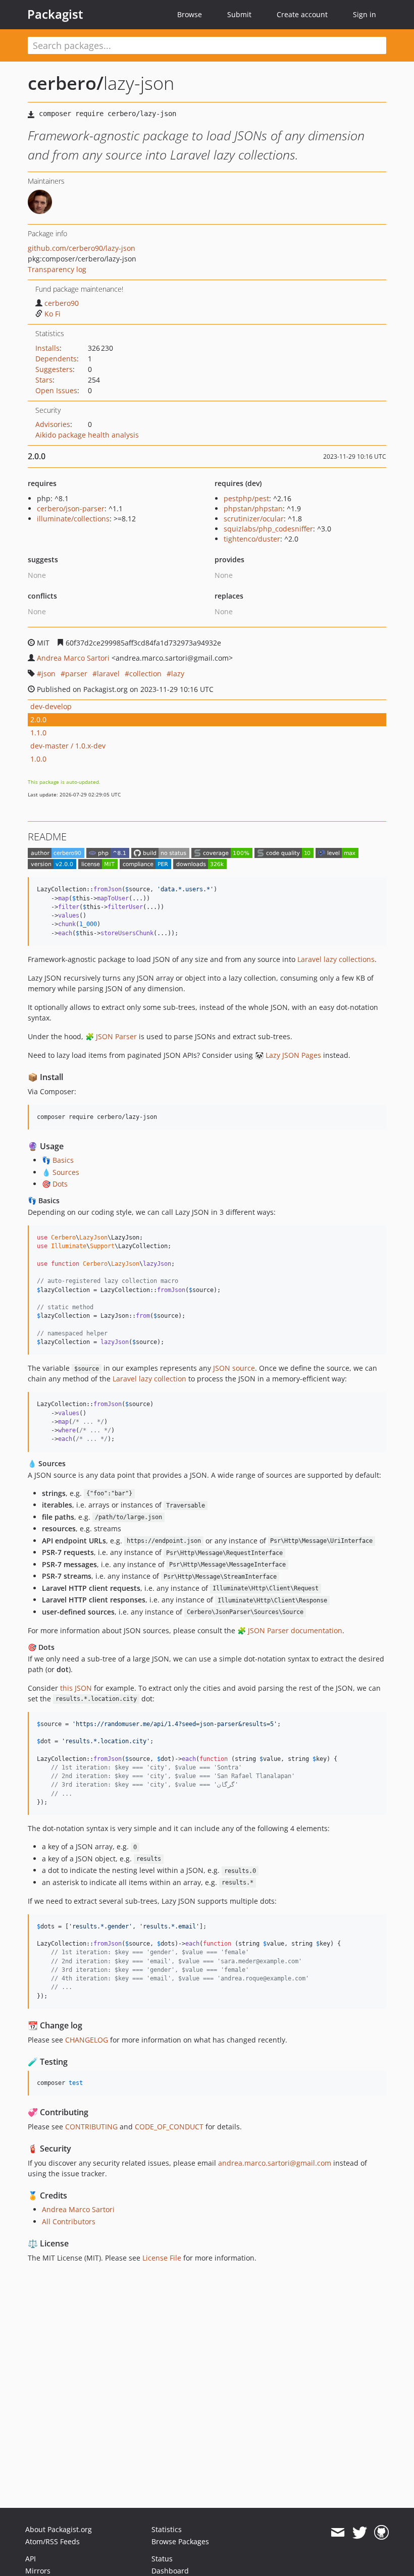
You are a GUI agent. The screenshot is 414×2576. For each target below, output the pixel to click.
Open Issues (56, 390)
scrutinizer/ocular (254, 519)
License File (162, 2258)
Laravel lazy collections (336, 959)
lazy (178, 674)
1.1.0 (38, 733)
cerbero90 (62, 303)
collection (145, 674)
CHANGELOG (87, 2040)
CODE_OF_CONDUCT (169, 2127)
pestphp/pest (246, 498)
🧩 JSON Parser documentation (290, 1630)
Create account (302, 14)
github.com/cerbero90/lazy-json (82, 248)
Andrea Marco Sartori (73, 658)
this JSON (76, 1688)
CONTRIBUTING (91, 2127)
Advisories (53, 424)
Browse (190, 14)
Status (162, 2559)
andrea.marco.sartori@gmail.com (275, 2163)
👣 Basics (58, 1160)
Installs (47, 348)
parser (76, 674)
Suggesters (54, 369)
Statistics (167, 2529)
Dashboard (170, 2571)
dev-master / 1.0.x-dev (68, 746)
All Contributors (69, 2221)
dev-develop (51, 706)
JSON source (234, 1368)
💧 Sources (61, 1172)
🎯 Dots (55, 1184)
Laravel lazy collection (149, 1379)
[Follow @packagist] (360, 2533)
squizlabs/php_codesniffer (268, 529)
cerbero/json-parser (71, 508)
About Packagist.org (59, 2529)
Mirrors (38, 2571)
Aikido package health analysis (87, 435)
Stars (44, 380)
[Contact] (338, 2533)
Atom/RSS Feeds (53, 2541)
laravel (108, 674)
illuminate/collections (73, 519)
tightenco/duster (252, 539)
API (31, 2559)
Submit (239, 14)
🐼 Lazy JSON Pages (288, 1055)
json (48, 674)
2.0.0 (38, 719)
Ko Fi (53, 314)
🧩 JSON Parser (111, 1036)
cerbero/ (66, 83)
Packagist (55, 14)
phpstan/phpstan (253, 508)
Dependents (56, 359)
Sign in (365, 14)
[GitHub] (381, 2533)
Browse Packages (180, 2541)
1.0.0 (38, 759)
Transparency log (57, 269)
